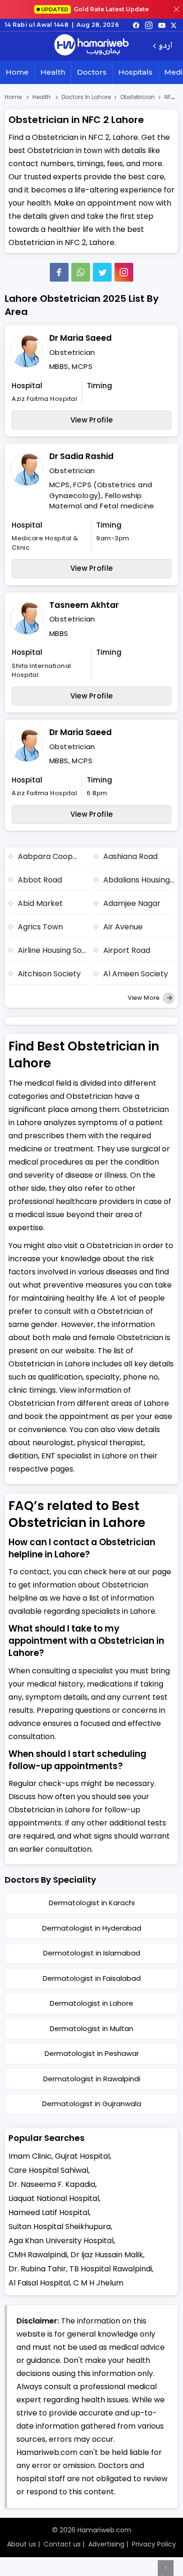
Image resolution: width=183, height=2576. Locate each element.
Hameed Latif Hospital (49, 2212)
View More (144, 998)
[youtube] (162, 25)
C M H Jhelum (98, 2283)
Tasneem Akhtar (84, 605)
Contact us (62, 2544)
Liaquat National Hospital (54, 2198)
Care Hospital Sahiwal (48, 2170)
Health (53, 72)
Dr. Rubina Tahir (37, 2269)
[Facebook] (59, 272)
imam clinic (30, 2156)
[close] (176, 9)
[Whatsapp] (81, 272)
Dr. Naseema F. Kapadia (52, 2184)
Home (17, 72)
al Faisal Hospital (39, 2283)
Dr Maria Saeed (80, 338)
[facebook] (136, 25)
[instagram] (124, 272)
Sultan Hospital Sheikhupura (60, 2227)
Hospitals (135, 72)
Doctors (92, 72)
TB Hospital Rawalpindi (111, 2269)
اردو (165, 46)
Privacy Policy (154, 2544)
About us (22, 2544)
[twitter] (174, 25)
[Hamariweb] (91, 46)
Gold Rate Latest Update (95, 9)
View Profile (92, 420)
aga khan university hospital (61, 2241)
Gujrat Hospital (82, 2156)
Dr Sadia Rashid (81, 456)
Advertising (106, 2544)
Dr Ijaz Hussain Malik (107, 2255)
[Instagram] (149, 25)
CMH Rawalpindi (38, 2255)
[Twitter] (102, 272)
